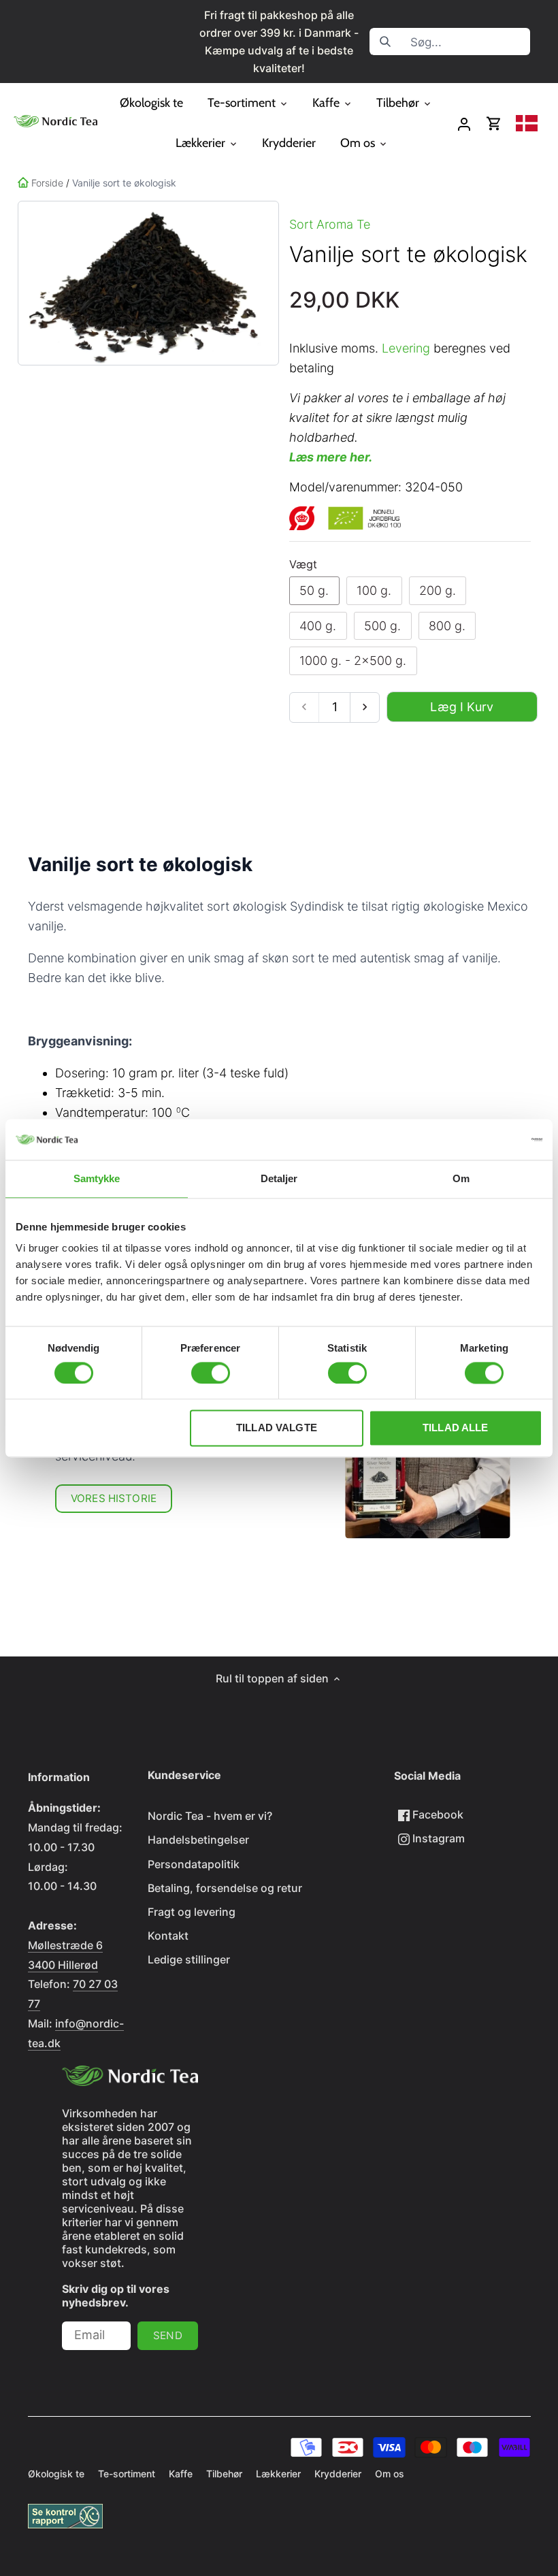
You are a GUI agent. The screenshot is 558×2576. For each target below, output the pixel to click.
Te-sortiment (127, 2474)
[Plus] (364, 707)
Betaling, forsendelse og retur (225, 1888)
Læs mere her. (331, 457)
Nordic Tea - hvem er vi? (210, 1816)
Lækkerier (278, 2474)
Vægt (303, 565)
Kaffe (181, 2474)
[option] (146, 283)
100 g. (374, 590)
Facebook (437, 1814)
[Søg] (385, 42)
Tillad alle (456, 1428)
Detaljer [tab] (279, 1178)
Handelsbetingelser (198, 1840)
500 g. (382, 626)
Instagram (437, 1838)
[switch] (211, 1373)
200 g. (438, 590)
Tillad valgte (277, 1428)
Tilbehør (224, 2474)
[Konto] (464, 124)
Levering (406, 348)
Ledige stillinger (189, 1959)
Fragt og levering (192, 1912)
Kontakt (168, 1936)
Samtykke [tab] (97, 1178)
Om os (390, 2474)
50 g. (314, 590)
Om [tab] (461, 1178)
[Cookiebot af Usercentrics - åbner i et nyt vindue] (483, 1139)
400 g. (318, 626)
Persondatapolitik (194, 1864)
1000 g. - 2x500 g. (353, 661)
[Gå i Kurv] (494, 124)
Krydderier (338, 2474)
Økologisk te (56, 2474)
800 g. (447, 626)
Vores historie (114, 1498)
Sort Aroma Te (330, 224)
